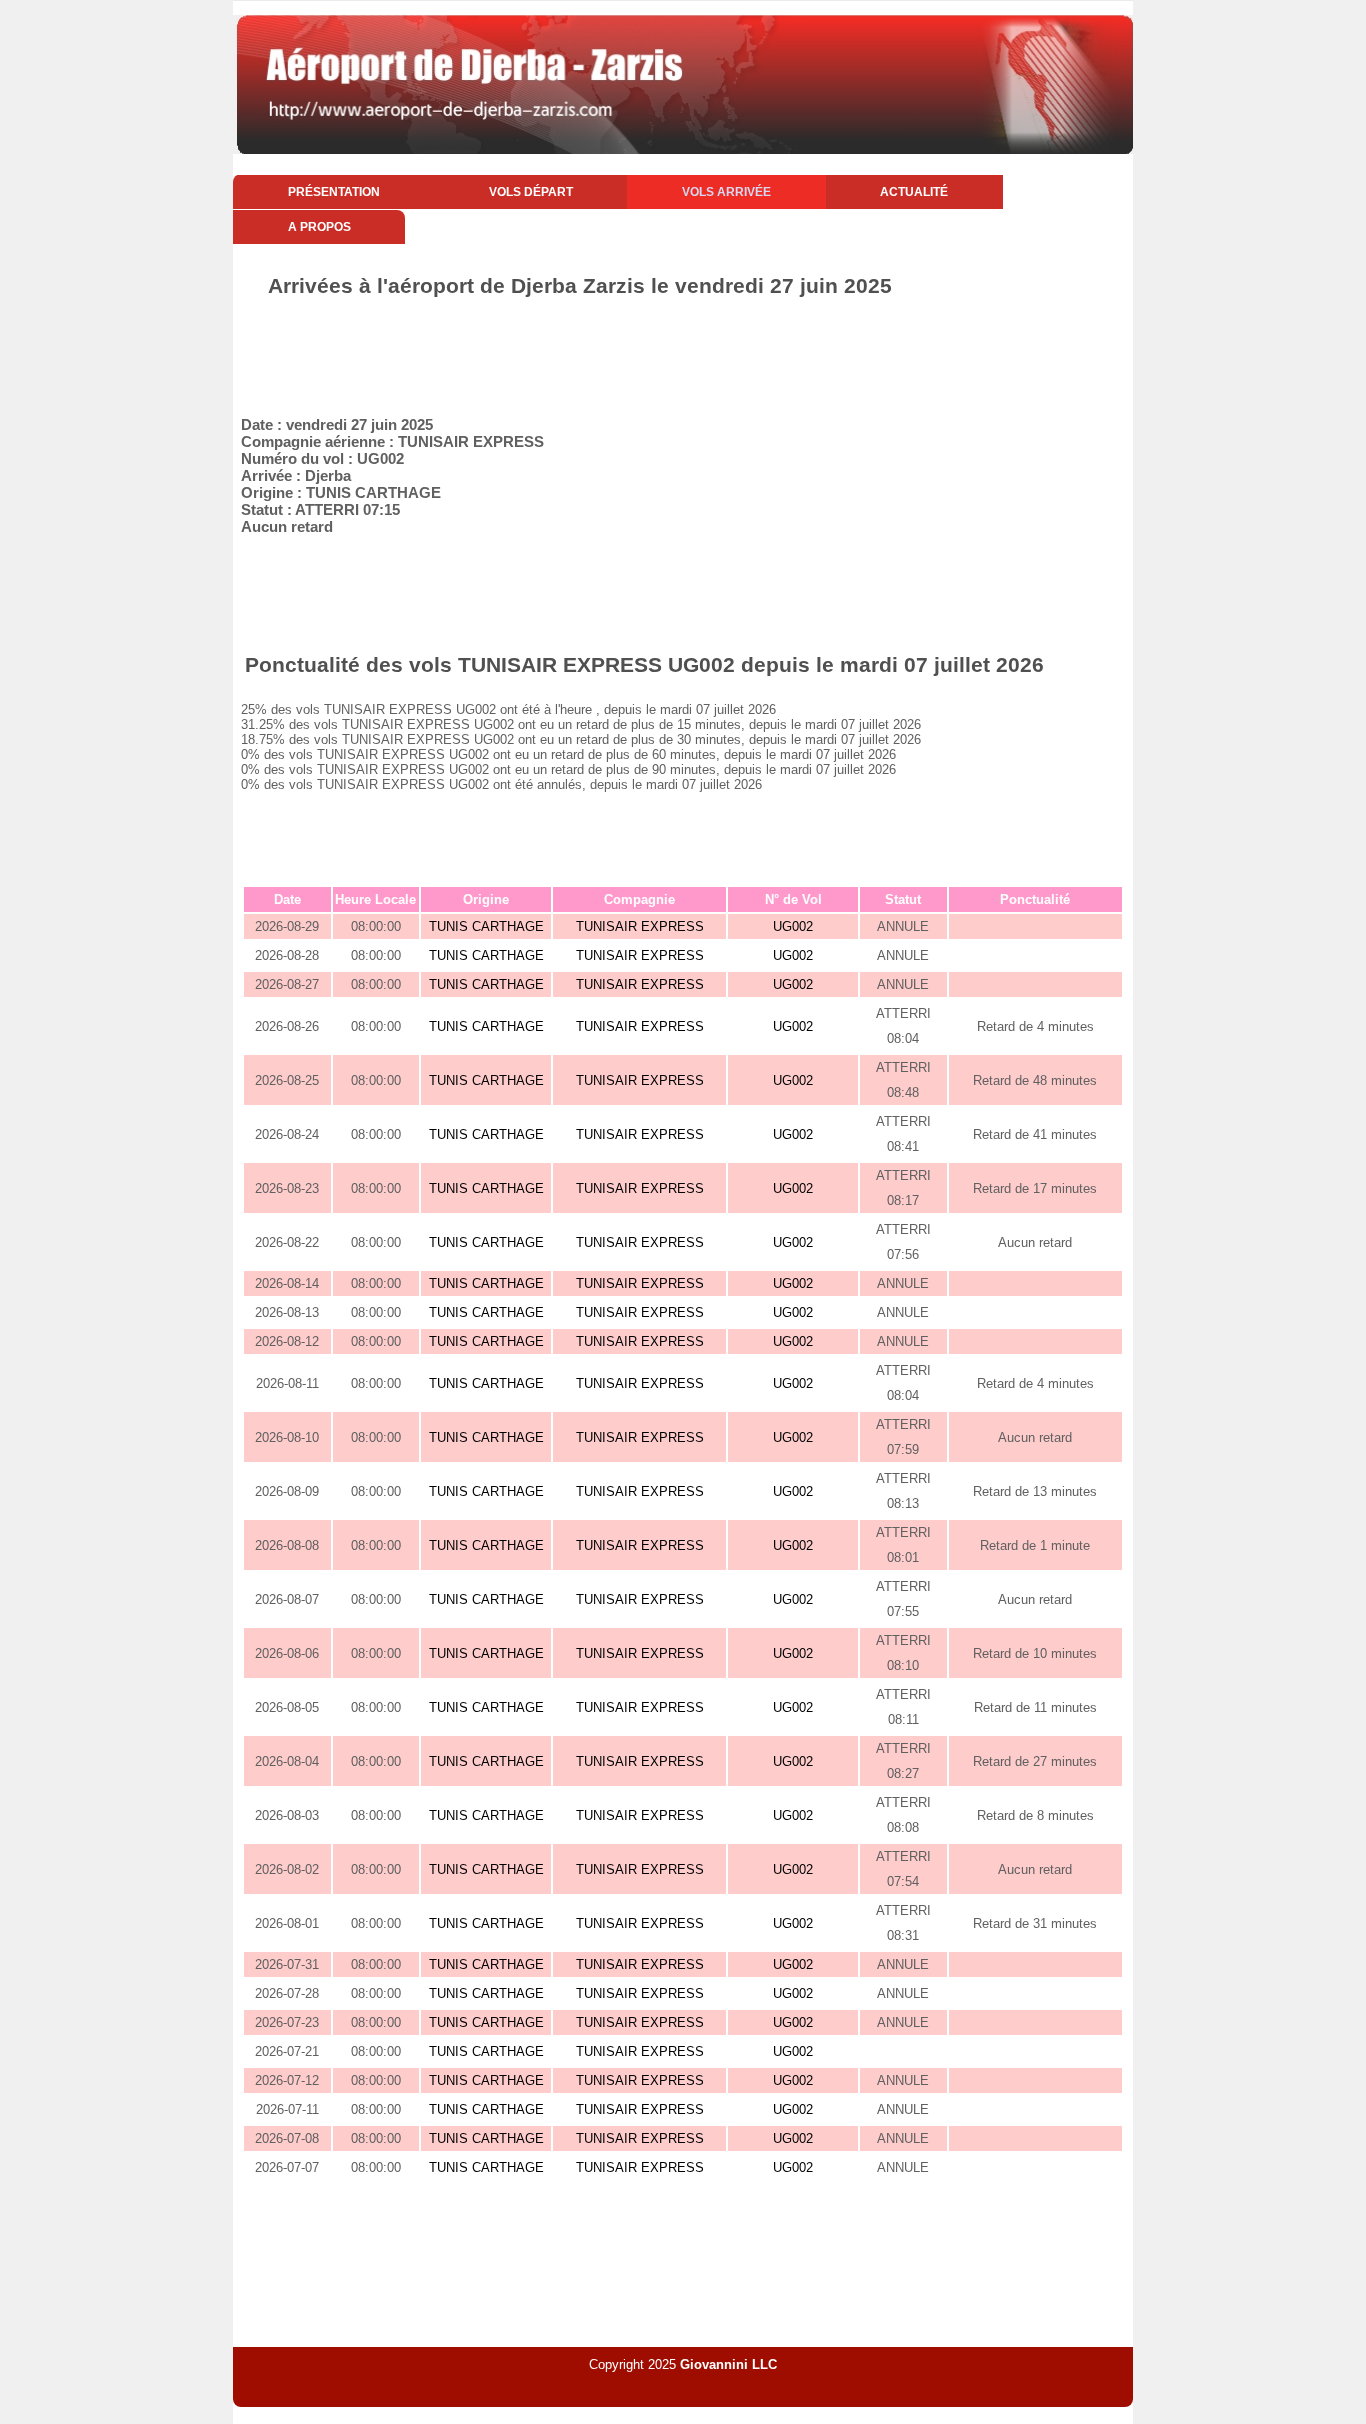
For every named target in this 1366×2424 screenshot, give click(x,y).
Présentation (334, 192)
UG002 (793, 926)
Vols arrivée (726, 192)
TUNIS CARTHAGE (486, 926)
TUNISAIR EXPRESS (640, 926)
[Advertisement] (683, 353)
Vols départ (531, 192)
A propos (319, 227)
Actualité (914, 192)
